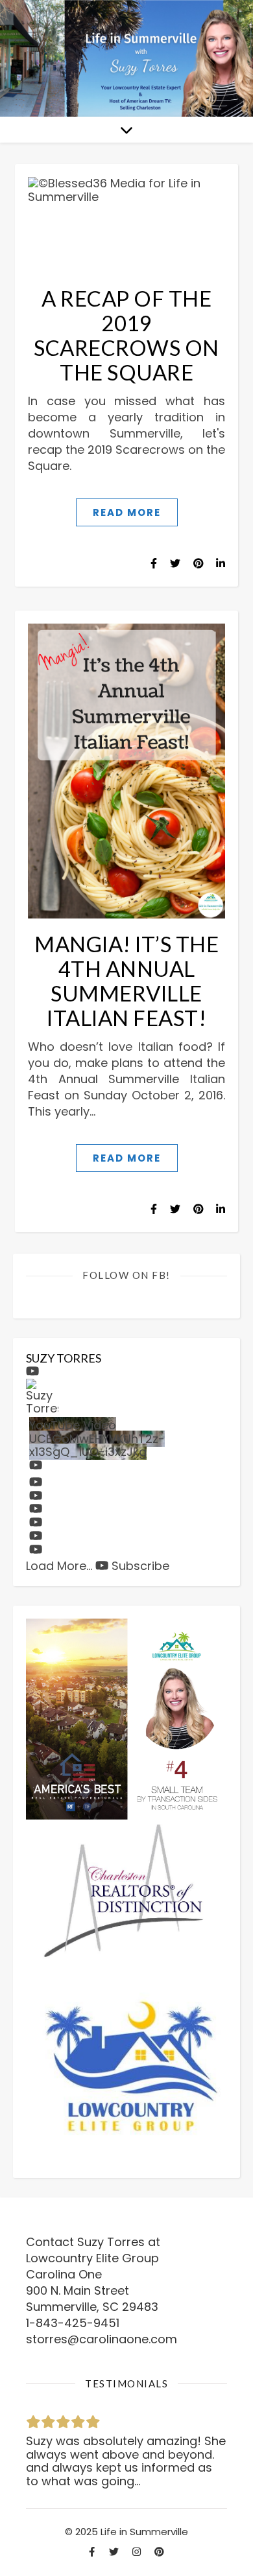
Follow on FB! (126, 1275)
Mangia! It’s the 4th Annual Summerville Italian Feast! (126, 981)
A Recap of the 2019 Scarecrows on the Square (126, 335)
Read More (127, 512)
